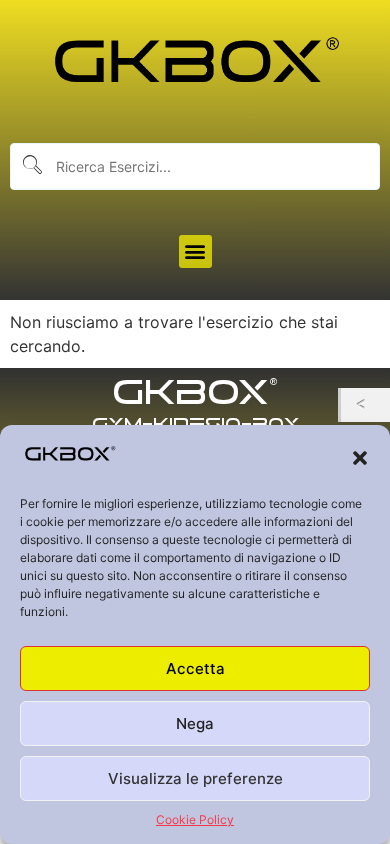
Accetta (195, 668)
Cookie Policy (195, 819)
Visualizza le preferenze (195, 778)
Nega (195, 723)
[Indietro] (365, 405)
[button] (360, 458)
